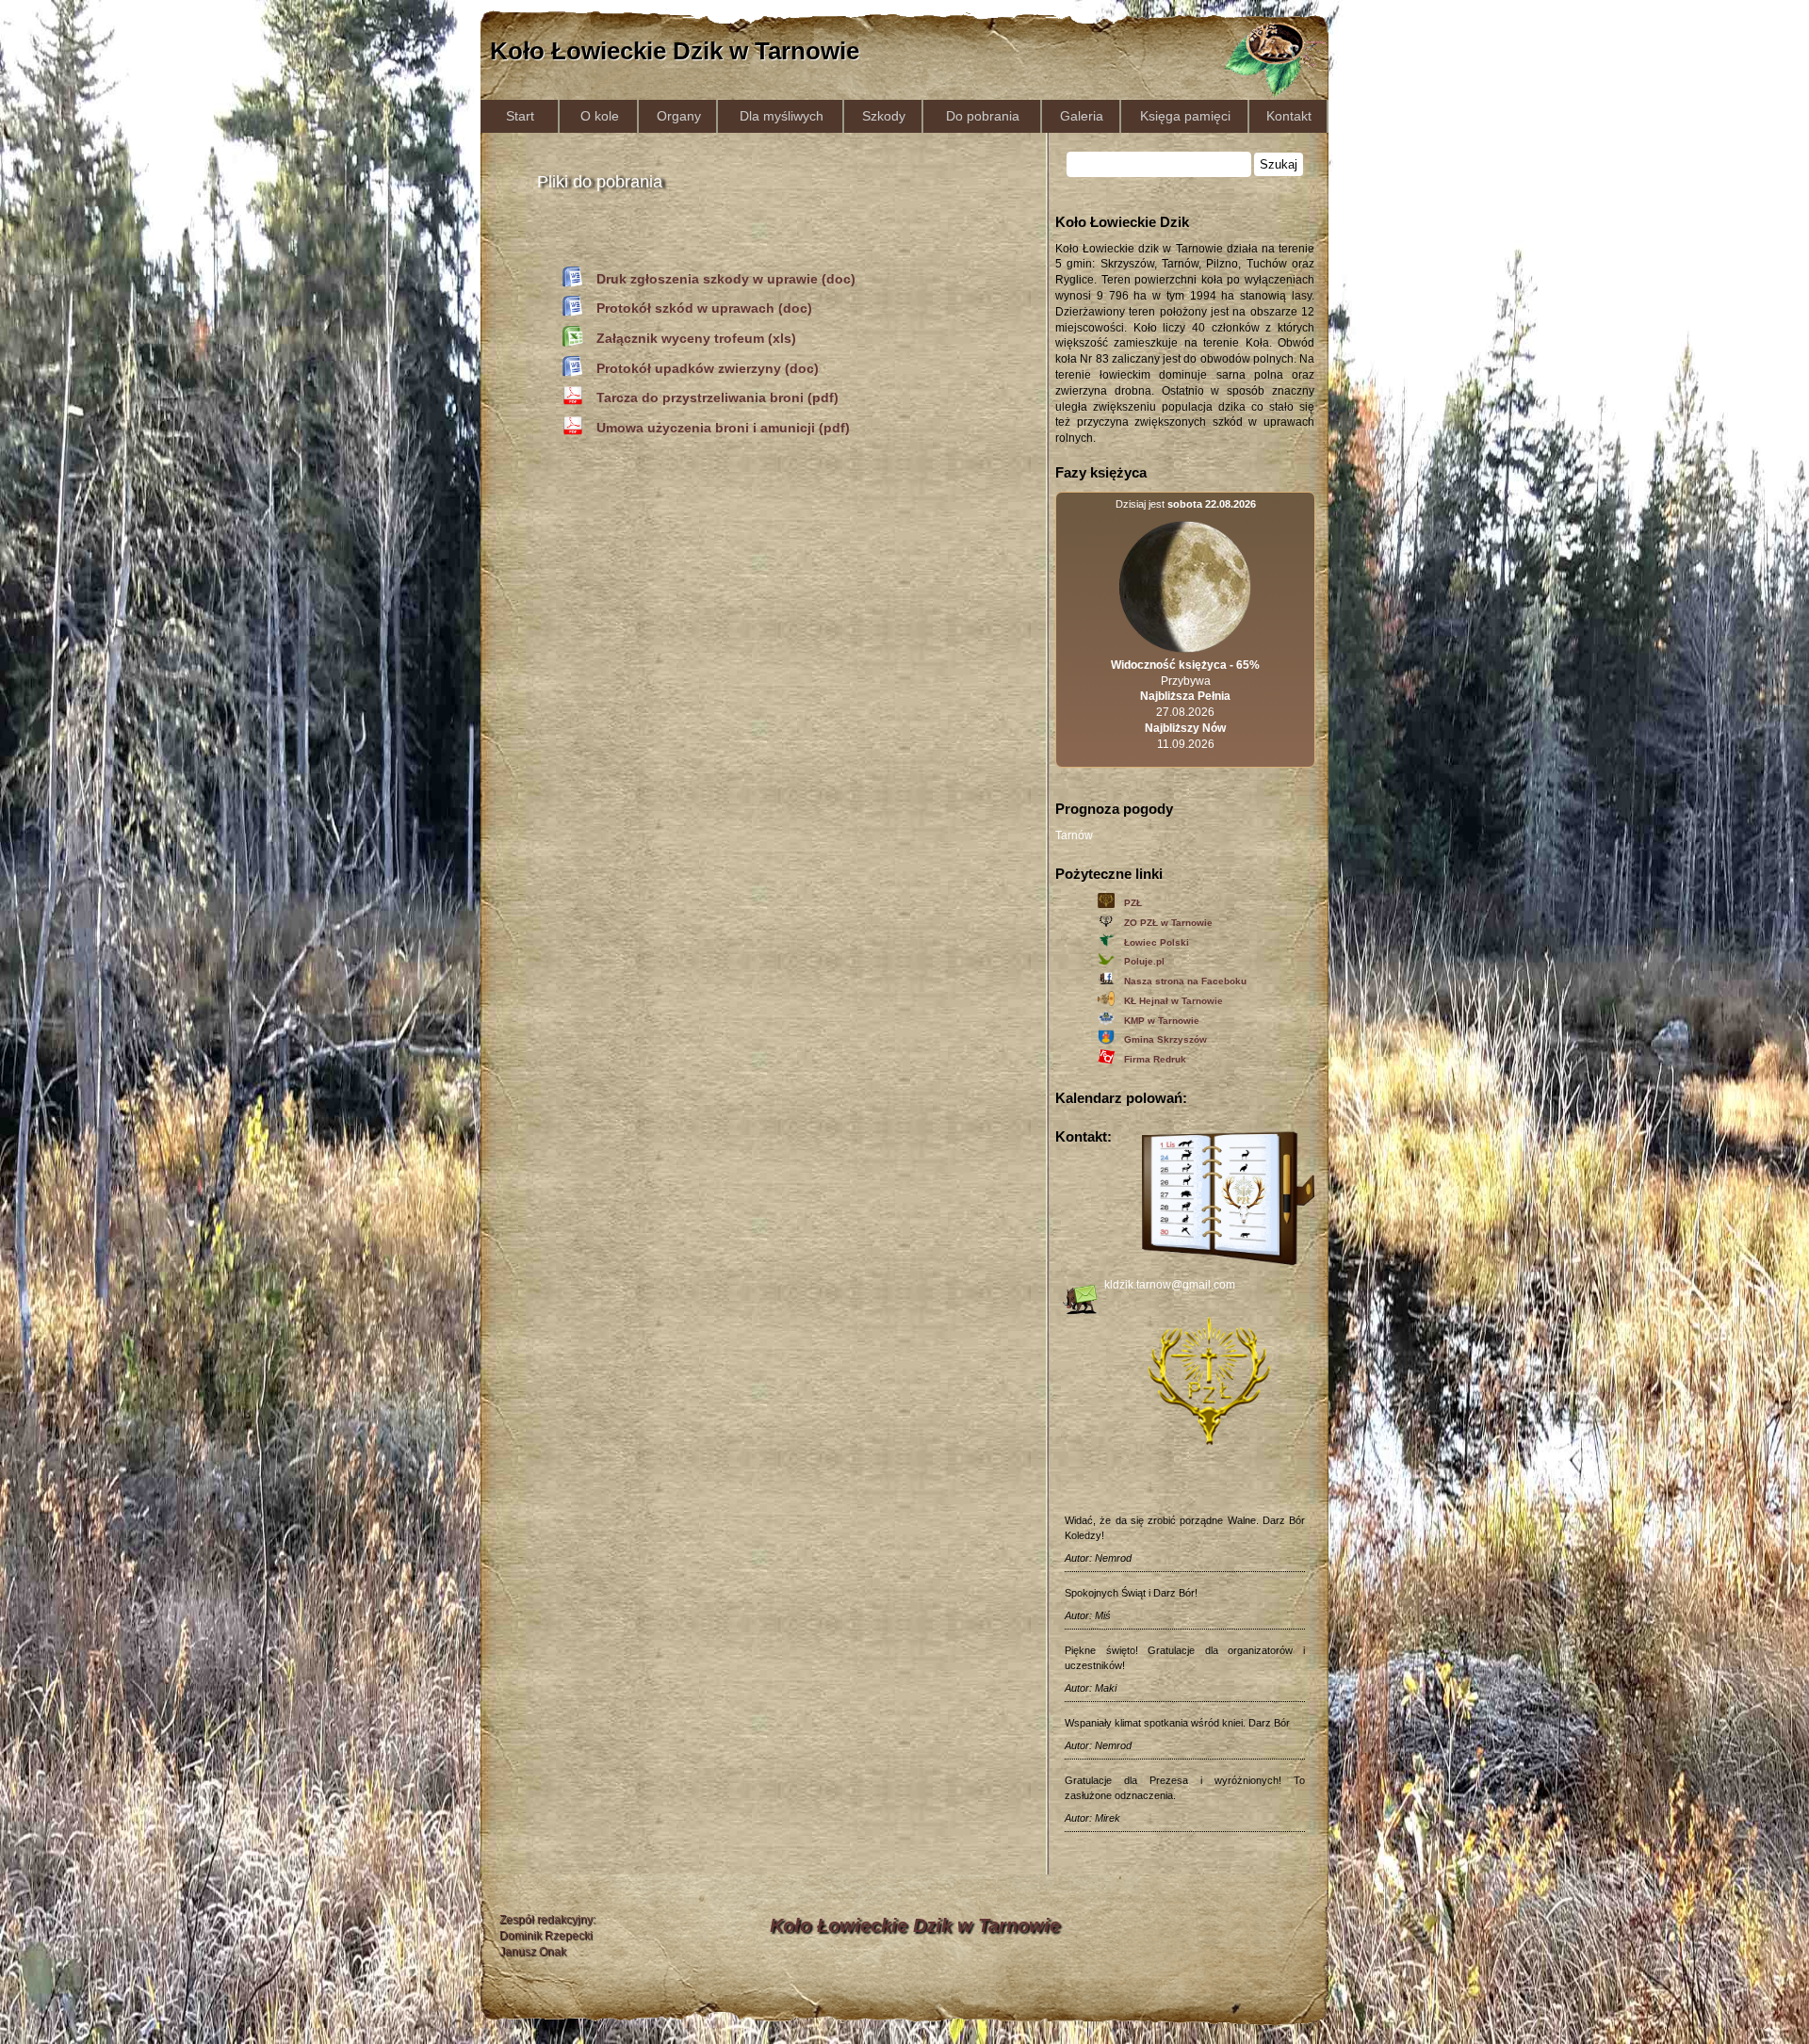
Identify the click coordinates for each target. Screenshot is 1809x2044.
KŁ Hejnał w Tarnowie (1173, 1001)
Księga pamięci (1185, 116)
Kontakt (1289, 116)
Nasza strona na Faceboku (1185, 981)
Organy (679, 116)
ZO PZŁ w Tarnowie (1168, 923)
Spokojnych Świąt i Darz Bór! (1131, 1593)
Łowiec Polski (1157, 942)
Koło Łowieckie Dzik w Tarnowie (675, 51)
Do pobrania (983, 116)
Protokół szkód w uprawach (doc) (704, 308)
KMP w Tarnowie (1162, 1021)
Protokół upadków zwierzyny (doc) (708, 368)
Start (520, 116)
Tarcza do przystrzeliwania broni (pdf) (717, 397)
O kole (600, 116)
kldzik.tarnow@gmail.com (1170, 1285)
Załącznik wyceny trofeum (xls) (696, 338)
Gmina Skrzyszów (1165, 1039)
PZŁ (1133, 903)
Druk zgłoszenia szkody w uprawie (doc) (726, 279)
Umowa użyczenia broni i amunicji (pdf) (723, 428)
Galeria (1082, 116)
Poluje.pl (1144, 961)
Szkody (884, 116)
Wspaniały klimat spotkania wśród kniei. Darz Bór (1177, 1723)
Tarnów (1074, 835)
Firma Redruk (1155, 1059)
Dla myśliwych (782, 116)
